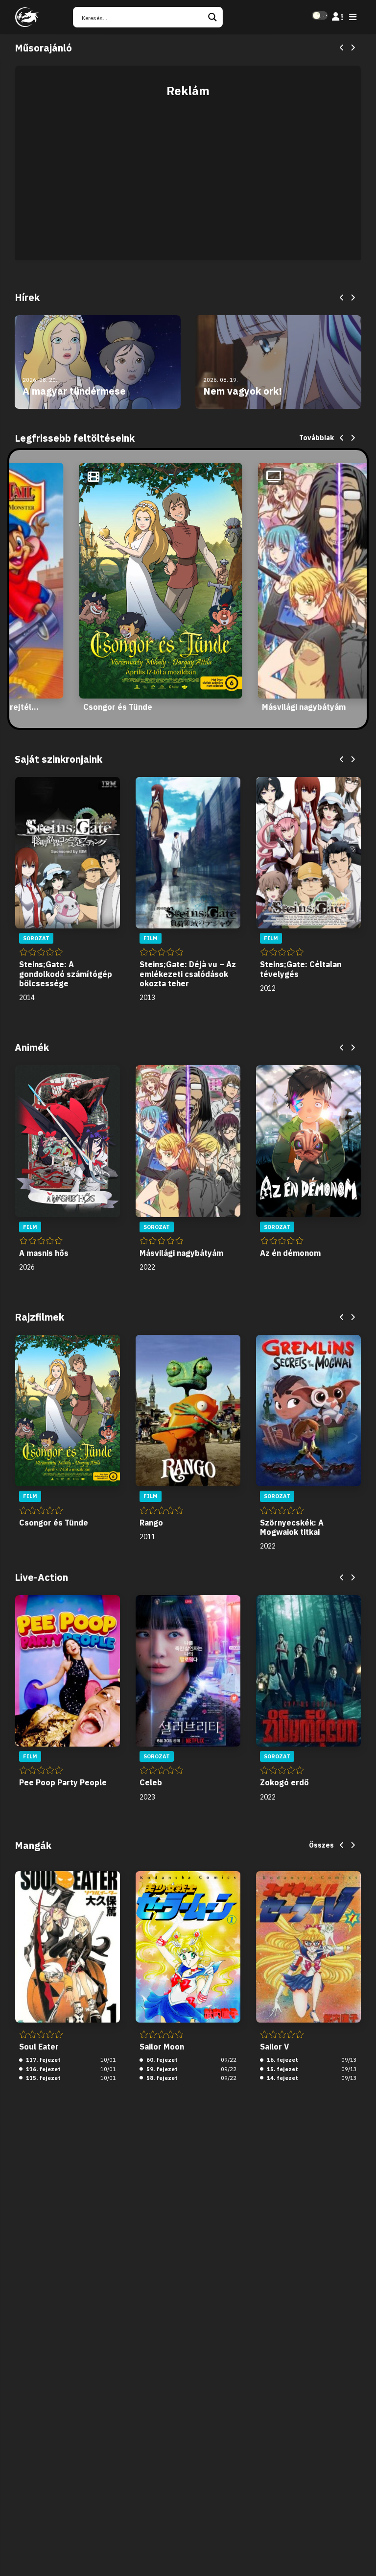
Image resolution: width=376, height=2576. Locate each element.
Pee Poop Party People (63, 1782)
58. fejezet (161, 2078)
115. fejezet (43, 2078)
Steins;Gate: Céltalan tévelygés (301, 969)
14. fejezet (282, 2078)
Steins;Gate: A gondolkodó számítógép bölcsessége (66, 974)
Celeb (151, 1782)
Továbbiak (317, 438)
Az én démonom (290, 1253)
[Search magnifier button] (212, 17)
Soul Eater (39, 2047)
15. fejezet (282, 2069)
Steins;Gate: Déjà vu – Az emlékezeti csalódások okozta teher (188, 974)
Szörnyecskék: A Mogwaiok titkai (292, 1527)
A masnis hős (44, 1253)
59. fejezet (161, 2069)
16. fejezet (282, 2060)
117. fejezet (43, 2060)
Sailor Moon (162, 2047)
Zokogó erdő (284, 1782)
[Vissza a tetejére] (360, 2553)
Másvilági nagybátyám (304, 707)
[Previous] (342, 48)
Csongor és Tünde (118, 707)
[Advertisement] (188, 174)
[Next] (352, 48)
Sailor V (274, 2047)
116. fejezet (43, 2069)
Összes (321, 1845)
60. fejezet (161, 2060)
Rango (151, 1523)
